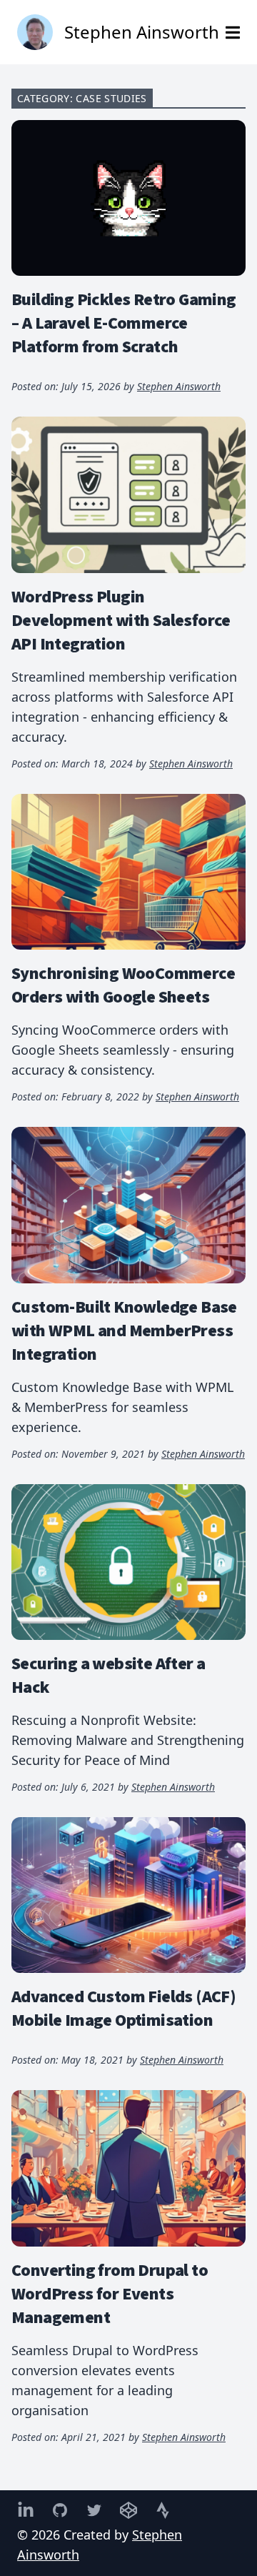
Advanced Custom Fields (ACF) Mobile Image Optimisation (124, 2008)
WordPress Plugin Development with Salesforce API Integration (121, 620)
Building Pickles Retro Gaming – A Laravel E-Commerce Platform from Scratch (124, 322)
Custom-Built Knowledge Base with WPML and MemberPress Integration (124, 1330)
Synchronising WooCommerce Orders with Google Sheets (123, 984)
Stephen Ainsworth (179, 386)
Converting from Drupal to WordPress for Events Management (110, 2293)
